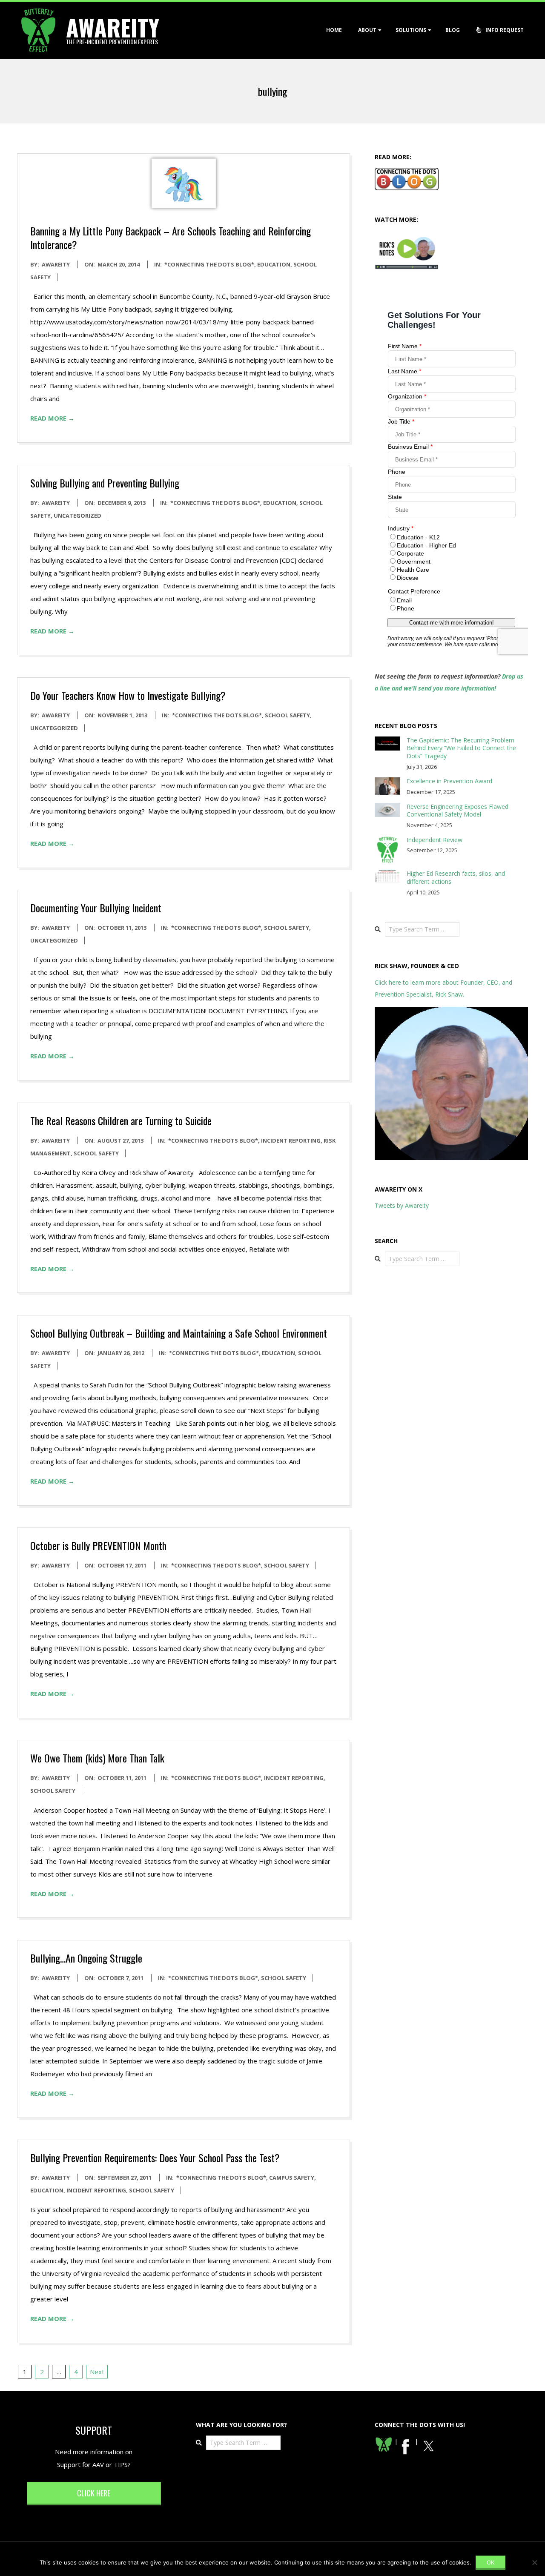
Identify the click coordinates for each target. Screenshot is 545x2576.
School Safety (287, 715)
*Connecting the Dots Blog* (209, 264)
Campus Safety (292, 2178)
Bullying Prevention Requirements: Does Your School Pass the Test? (155, 2158)
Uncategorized (77, 516)
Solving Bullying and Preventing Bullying (105, 483)
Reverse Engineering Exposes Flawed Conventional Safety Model (458, 811)
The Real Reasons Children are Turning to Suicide (121, 1120)
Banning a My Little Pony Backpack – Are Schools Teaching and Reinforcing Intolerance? (171, 238)
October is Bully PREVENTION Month (98, 1545)
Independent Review (435, 840)
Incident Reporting (291, 1140)
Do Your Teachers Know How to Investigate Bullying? (128, 695)
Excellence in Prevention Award (449, 781)
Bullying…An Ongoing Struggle (86, 1958)
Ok (490, 2562)
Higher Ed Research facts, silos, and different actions (456, 877)
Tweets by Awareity (402, 1205)
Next (97, 2372)
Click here (94, 2493)
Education (274, 264)
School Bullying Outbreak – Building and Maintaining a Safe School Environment (179, 1333)
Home (334, 30)
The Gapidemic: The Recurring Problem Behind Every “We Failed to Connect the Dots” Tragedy (461, 748)
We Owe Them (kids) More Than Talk (97, 1758)
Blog (453, 30)
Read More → (52, 418)
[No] (534, 2562)
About (367, 30)
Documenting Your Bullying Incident (96, 908)
